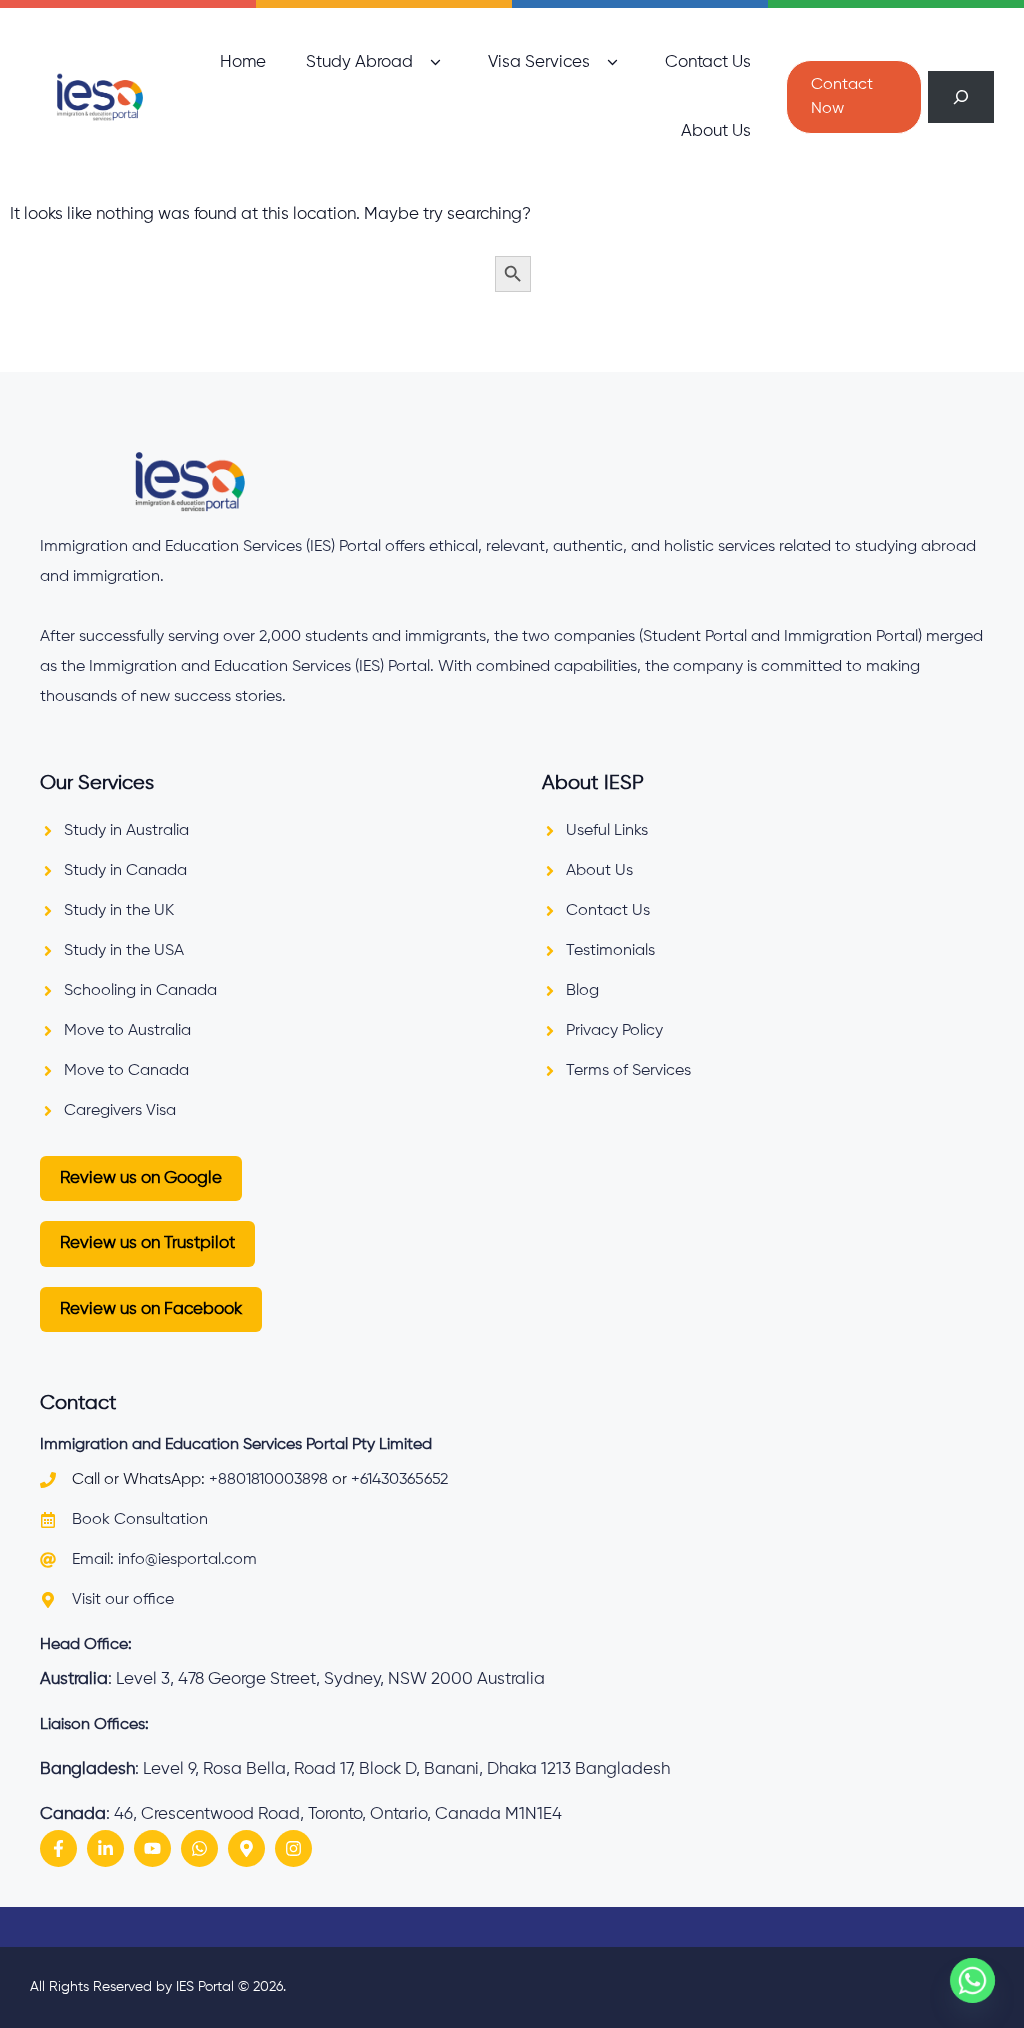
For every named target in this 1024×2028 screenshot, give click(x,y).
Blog (582, 991)
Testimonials (610, 951)
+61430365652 (399, 1480)
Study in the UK (119, 911)
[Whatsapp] (972, 1980)
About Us (716, 131)
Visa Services (539, 62)
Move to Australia (127, 1031)
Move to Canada (126, 1071)
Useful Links (607, 831)
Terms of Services (628, 1071)
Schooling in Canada (140, 991)
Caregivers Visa (120, 1111)
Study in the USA (124, 951)
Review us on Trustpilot (147, 1243)
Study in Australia (126, 831)
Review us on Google (141, 1178)
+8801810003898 (268, 1480)
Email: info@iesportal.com (164, 1560)
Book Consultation (140, 1520)
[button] (435, 62)
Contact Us (708, 62)
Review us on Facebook (151, 1309)
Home (243, 62)
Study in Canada (125, 871)
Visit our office (123, 1600)
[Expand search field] (961, 97)
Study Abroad (359, 62)
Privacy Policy (614, 1031)
